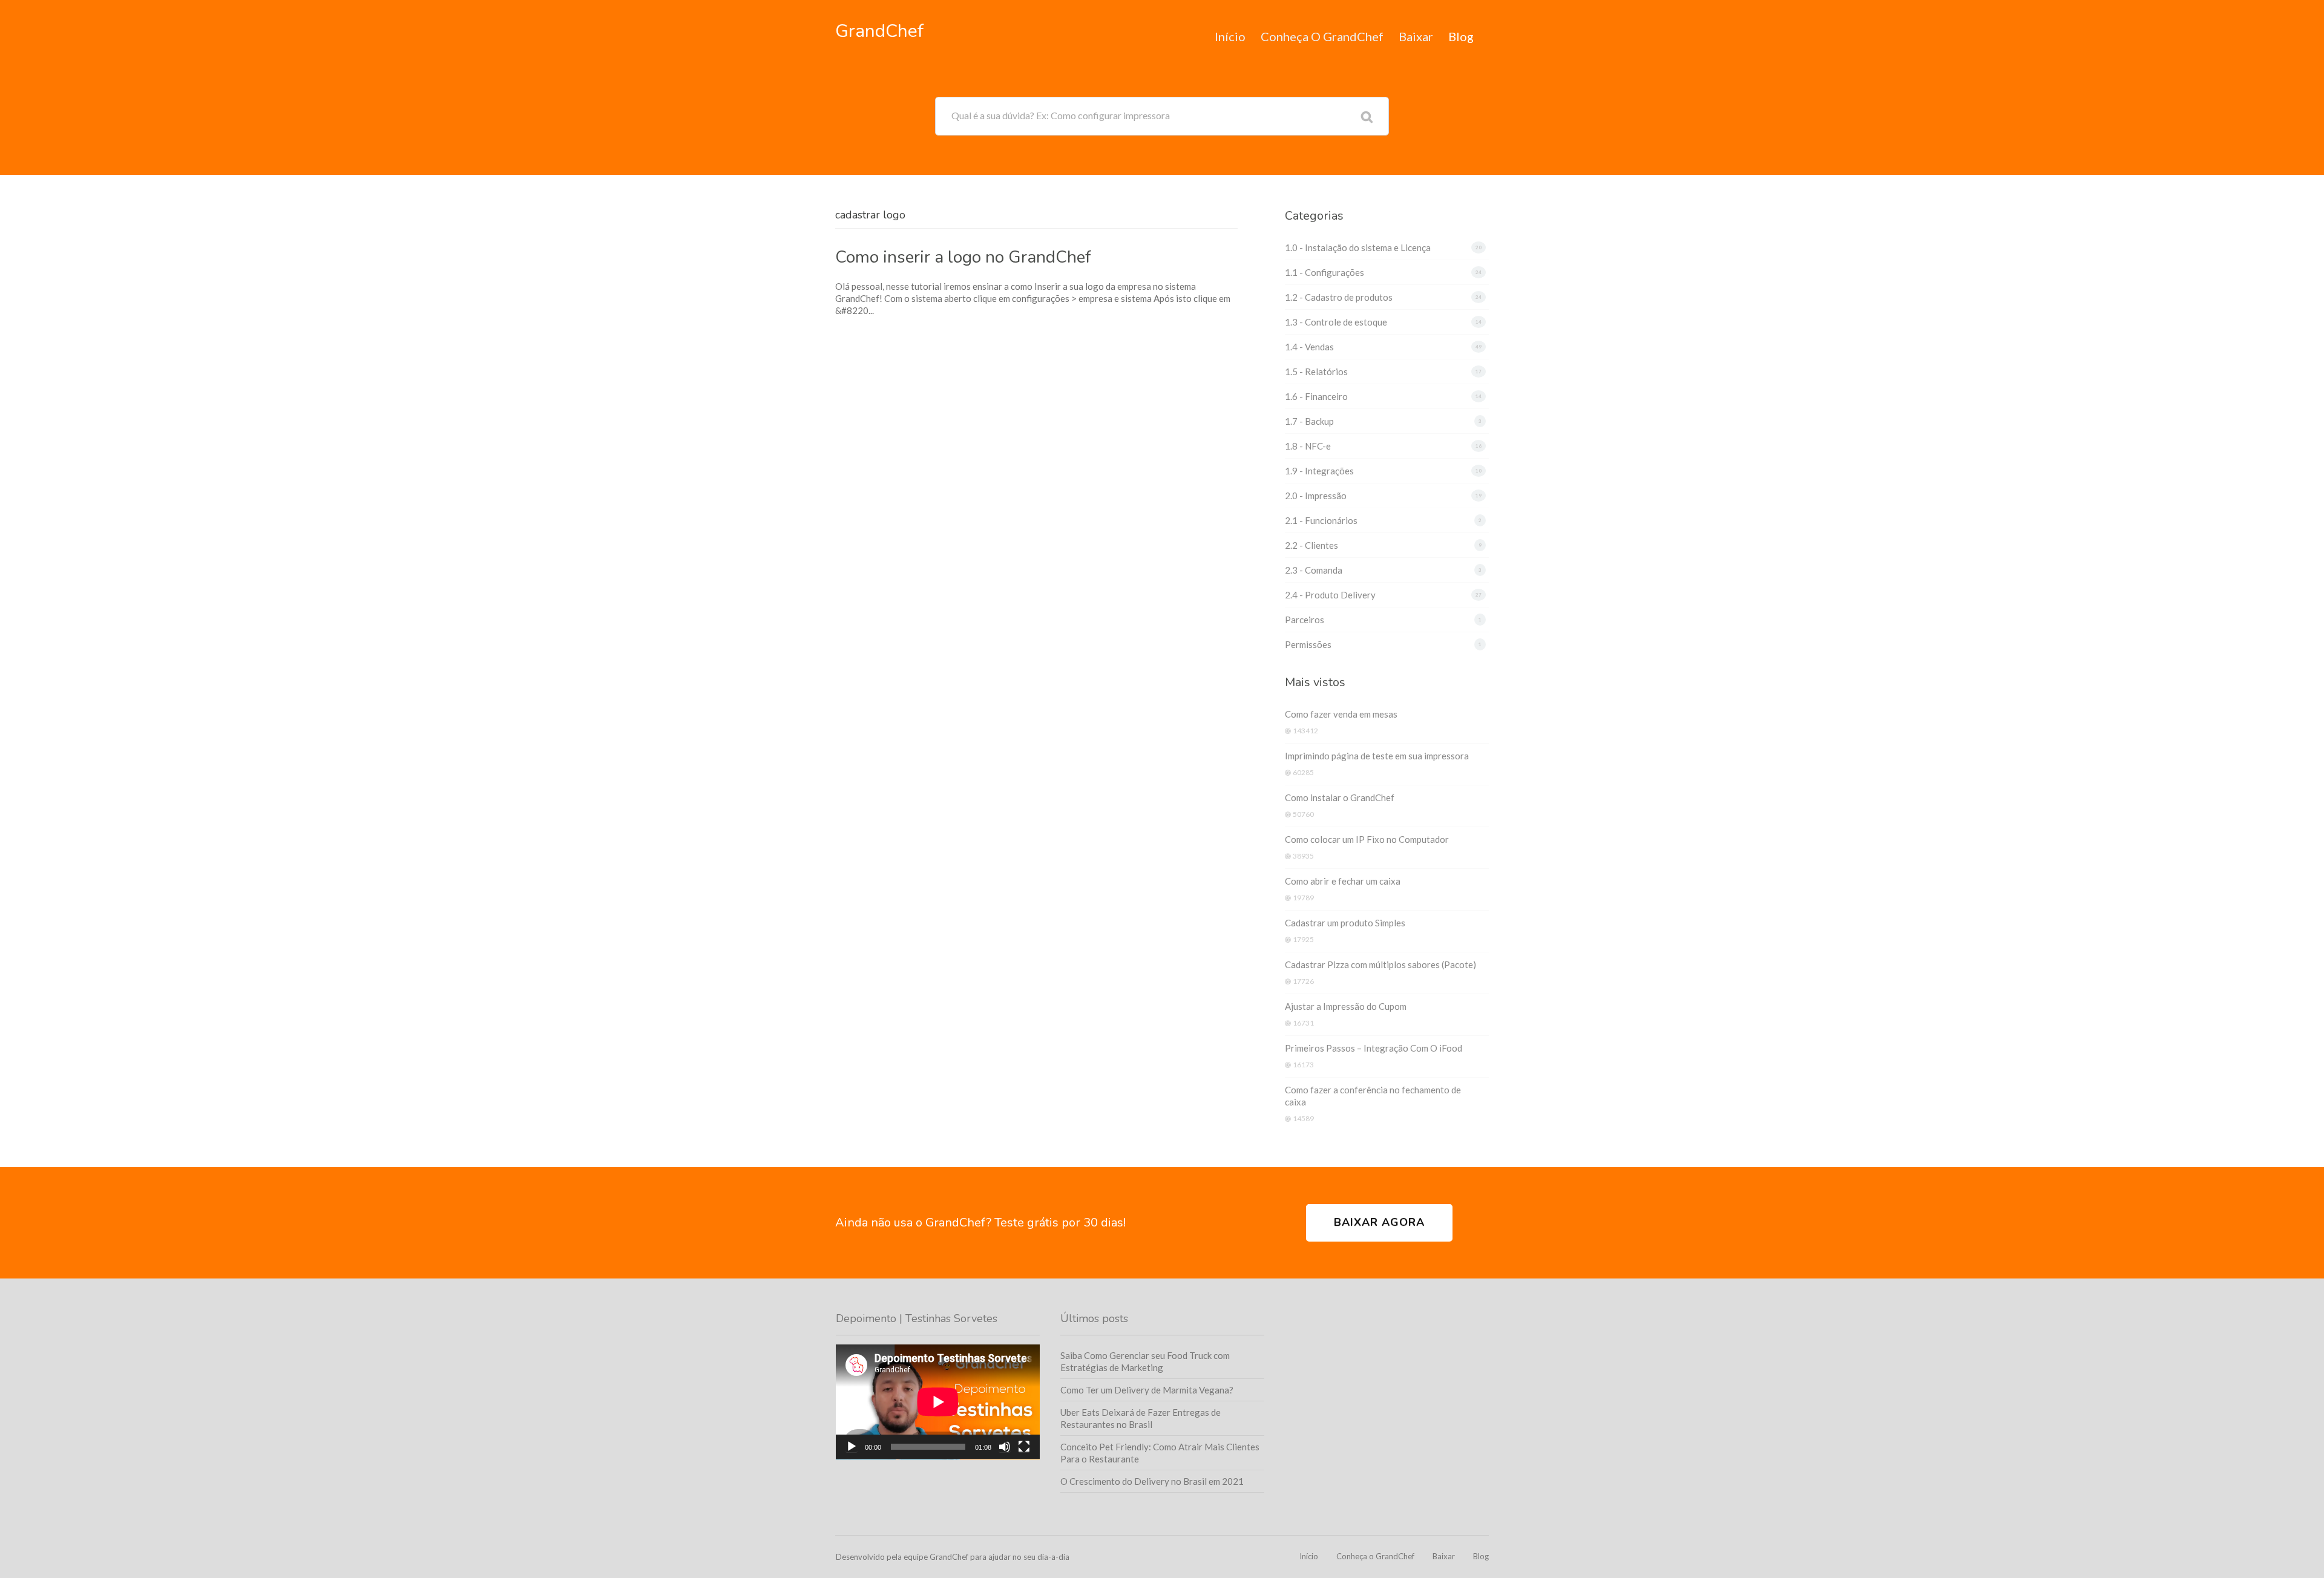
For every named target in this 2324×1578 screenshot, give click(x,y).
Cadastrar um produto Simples (1345, 923)
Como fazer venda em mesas (1341, 714)
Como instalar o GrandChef (1340, 797)
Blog (1461, 36)
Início (1230, 36)
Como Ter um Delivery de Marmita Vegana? (1147, 1390)
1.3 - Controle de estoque (1336, 322)
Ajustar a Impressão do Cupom (1346, 1006)
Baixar (1416, 36)
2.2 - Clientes (1311, 545)
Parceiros (1305, 620)
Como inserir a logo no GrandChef (963, 257)
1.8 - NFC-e (1308, 446)
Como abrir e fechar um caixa (1343, 881)
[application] (938, 1402)
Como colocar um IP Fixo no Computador (1367, 839)
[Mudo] (1005, 1447)
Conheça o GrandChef (1322, 36)
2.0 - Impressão (1316, 496)
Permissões (1308, 644)
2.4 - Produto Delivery (1330, 595)
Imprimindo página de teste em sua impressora (1377, 756)
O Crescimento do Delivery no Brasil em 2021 (1152, 1481)
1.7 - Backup (1309, 421)
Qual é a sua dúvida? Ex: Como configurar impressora (1061, 115)
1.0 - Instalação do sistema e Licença (1358, 247)
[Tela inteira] (1024, 1447)
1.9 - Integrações (1319, 471)
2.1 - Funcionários (1321, 520)
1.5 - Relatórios (1316, 372)
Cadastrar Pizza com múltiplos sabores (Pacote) (1380, 964)
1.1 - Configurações (1324, 272)
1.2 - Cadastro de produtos (1339, 297)
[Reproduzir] (852, 1447)
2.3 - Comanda (1314, 570)
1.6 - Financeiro (1316, 396)
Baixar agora (1379, 1222)
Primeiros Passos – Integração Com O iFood (1374, 1048)
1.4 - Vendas (1309, 347)
